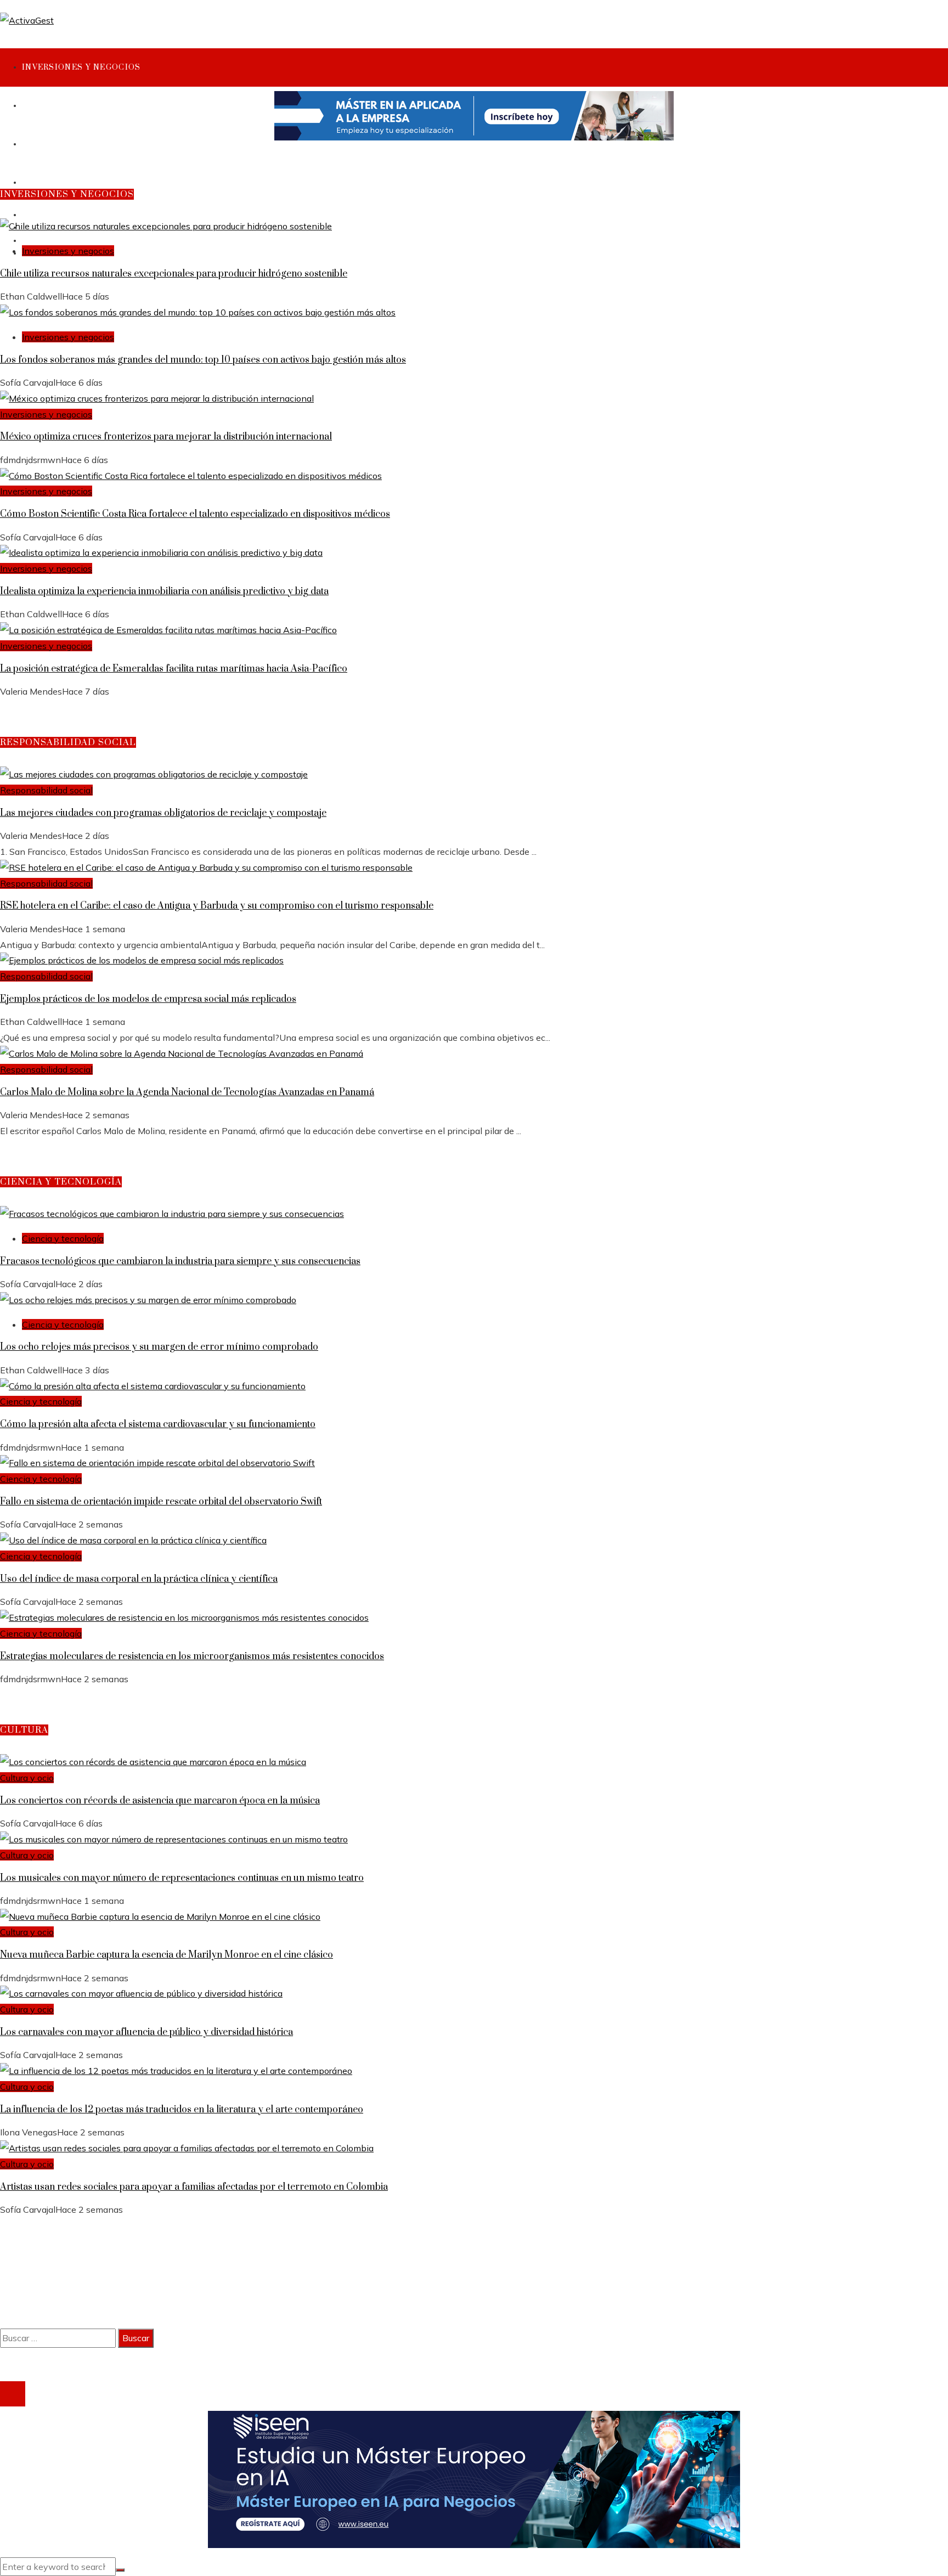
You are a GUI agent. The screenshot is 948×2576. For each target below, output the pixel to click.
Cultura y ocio (27, 1778)
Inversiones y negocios (68, 251)
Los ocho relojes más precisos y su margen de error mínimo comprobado (159, 1347)
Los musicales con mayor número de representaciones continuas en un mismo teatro (182, 1878)
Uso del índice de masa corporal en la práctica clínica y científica (139, 1579)
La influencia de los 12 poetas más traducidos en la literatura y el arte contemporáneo (182, 2110)
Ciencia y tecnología (63, 1238)
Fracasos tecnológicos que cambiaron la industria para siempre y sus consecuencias (180, 1261)
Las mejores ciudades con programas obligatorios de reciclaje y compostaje (163, 813)
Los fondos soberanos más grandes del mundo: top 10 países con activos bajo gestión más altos (203, 360)
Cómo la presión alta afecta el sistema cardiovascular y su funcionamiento (158, 1424)
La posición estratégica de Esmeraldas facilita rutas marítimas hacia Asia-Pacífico (174, 669)
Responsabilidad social (46, 790)
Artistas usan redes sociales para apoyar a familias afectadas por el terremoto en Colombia (194, 2187)
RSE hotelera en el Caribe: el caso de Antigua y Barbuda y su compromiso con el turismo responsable (217, 906)
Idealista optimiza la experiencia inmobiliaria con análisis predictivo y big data (164, 591)
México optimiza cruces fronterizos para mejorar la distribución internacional (166, 437)
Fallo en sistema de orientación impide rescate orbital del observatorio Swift (161, 1502)
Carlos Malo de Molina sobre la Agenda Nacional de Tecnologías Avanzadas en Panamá (187, 1092)
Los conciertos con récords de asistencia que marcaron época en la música (160, 1801)
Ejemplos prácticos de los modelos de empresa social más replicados (148, 999)
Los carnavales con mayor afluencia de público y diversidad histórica (146, 2032)
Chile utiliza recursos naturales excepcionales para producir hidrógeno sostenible (174, 274)
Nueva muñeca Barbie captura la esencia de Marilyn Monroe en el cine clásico (167, 1955)
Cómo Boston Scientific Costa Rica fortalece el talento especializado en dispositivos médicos (195, 514)
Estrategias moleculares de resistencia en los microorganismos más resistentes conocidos (192, 1656)
